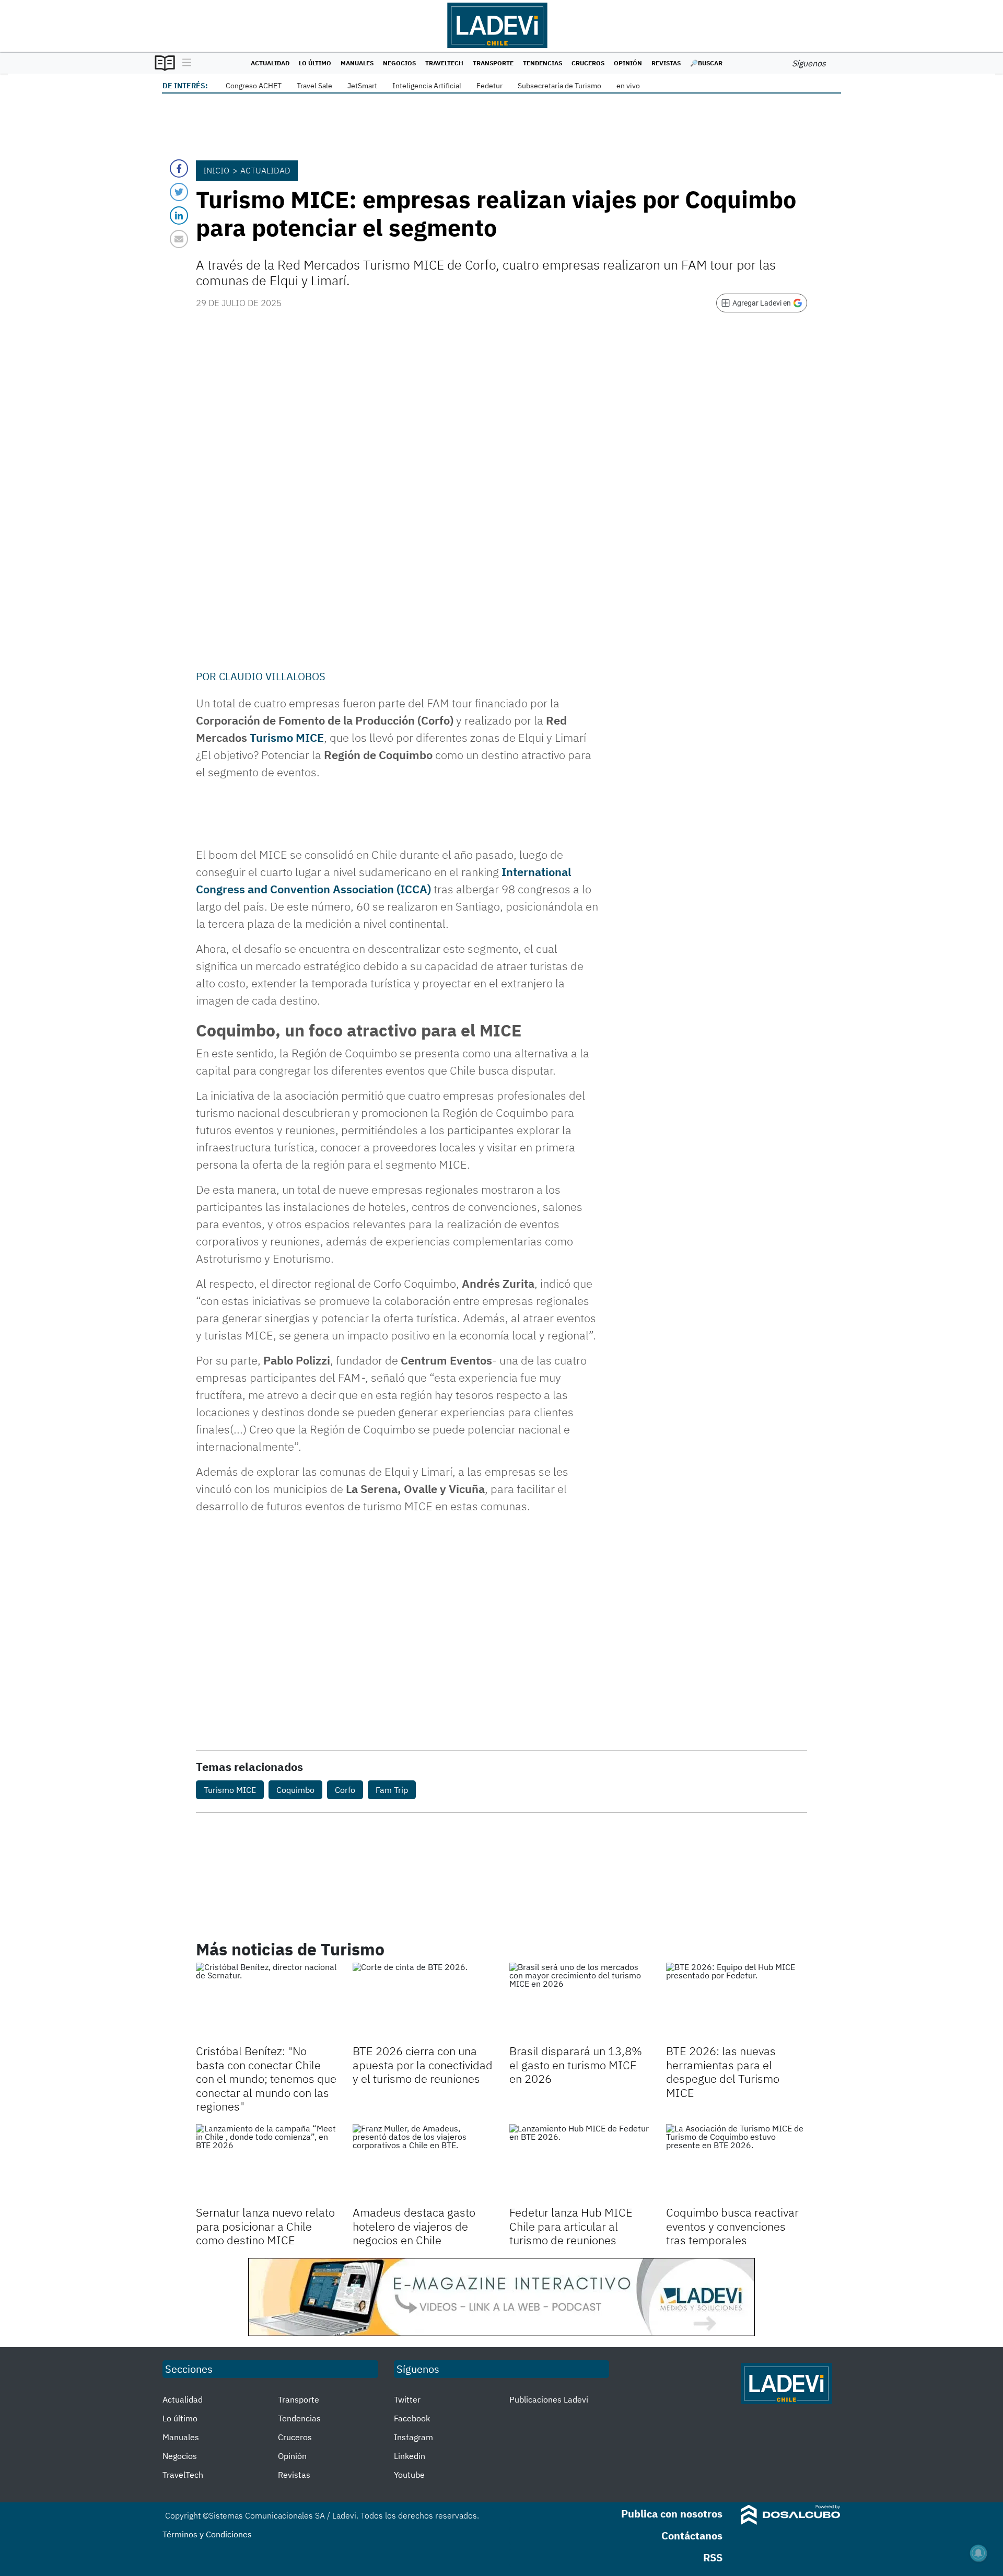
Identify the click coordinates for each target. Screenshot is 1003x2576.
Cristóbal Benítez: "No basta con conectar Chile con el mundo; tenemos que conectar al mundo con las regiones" (266, 2078)
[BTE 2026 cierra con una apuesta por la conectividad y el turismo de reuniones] (423, 2002)
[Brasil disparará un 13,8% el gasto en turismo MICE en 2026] (580, 2002)
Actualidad (270, 63)
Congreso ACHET (254, 86)
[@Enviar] (179, 239)
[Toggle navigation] (184, 63)
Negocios (399, 63)
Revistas (666, 63)
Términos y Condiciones (207, 2534)
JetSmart (362, 86)
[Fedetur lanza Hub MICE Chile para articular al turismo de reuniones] (580, 2164)
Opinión (628, 63)
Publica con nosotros (672, 2514)
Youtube (409, 2475)
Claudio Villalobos (272, 676)
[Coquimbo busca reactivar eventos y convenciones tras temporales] (737, 2164)
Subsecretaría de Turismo (559, 86)
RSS (713, 2557)
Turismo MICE (287, 737)
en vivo (628, 86)
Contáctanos (692, 2536)
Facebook (412, 2418)
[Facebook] (179, 168)
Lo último (315, 63)
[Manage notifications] (978, 2553)
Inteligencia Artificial (427, 86)
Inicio (216, 170)
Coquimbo (295, 1790)
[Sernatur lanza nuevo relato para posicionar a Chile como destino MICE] (266, 2164)
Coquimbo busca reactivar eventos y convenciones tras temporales (732, 2226)
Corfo (345, 1790)
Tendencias (543, 63)
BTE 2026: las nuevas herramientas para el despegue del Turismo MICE (723, 2071)
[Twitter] (179, 192)
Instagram (413, 2437)
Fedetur (489, 86)
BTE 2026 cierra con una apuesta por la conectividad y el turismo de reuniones (423, 2065)
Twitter (407, 2399)
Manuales (357, 63)
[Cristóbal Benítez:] (266, 2002)
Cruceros (588, 63)
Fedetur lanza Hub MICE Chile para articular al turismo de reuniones (571, 2226)
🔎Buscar (706, 63)
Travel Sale (314, 86)
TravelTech (444, 63)
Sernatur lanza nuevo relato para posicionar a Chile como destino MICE (265, 2226)
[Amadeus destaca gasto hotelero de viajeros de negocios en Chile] (423, 2164)
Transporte (493, 63)
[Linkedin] (179, 215)
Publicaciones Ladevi (549, 2399)
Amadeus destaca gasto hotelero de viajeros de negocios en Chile (414, 2226)
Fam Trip (392, 1790)
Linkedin (410, 2456)
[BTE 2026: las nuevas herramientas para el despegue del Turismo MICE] (737, 2002)
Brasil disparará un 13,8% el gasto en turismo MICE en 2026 (576, 2065)
